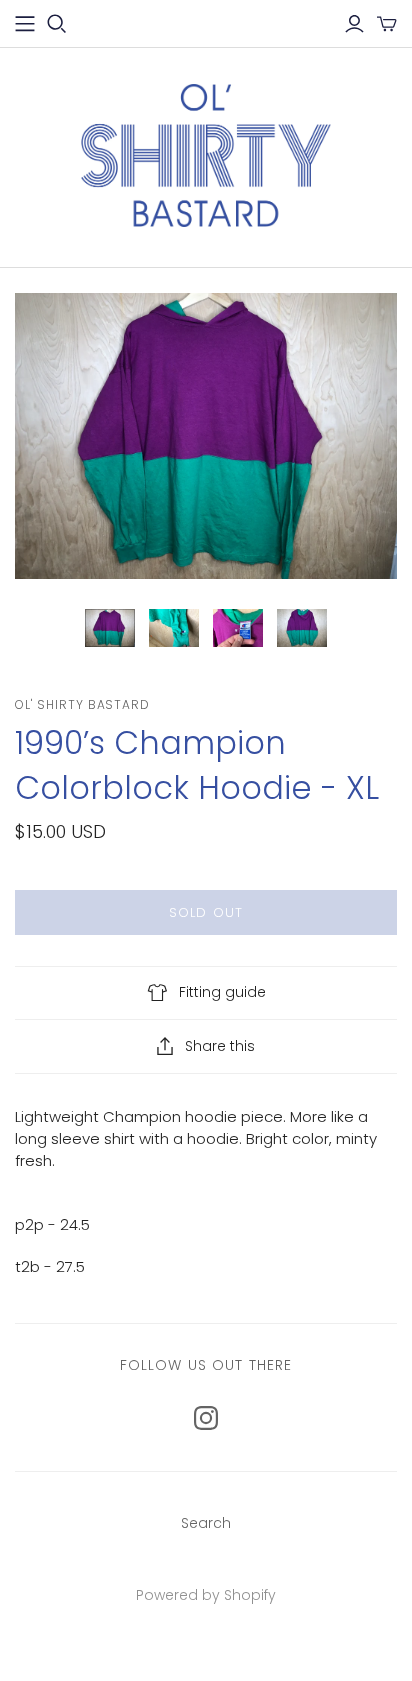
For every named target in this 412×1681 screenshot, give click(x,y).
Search (206, 1523)
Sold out (205, 912)
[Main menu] (25, 24)
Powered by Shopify (206, 1595)
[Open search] (57, 24)
